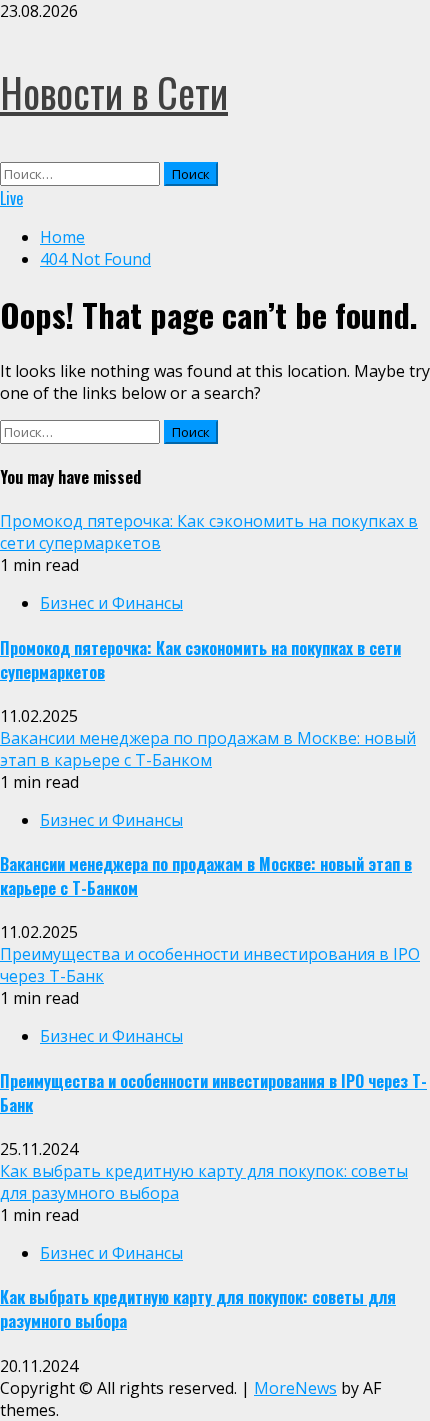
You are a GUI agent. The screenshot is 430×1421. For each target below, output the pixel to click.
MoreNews (295, 1388)
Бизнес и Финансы (111, 603)
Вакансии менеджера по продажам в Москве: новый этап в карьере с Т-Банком (208, 749)
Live (11, 198)
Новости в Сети (114, 92)
